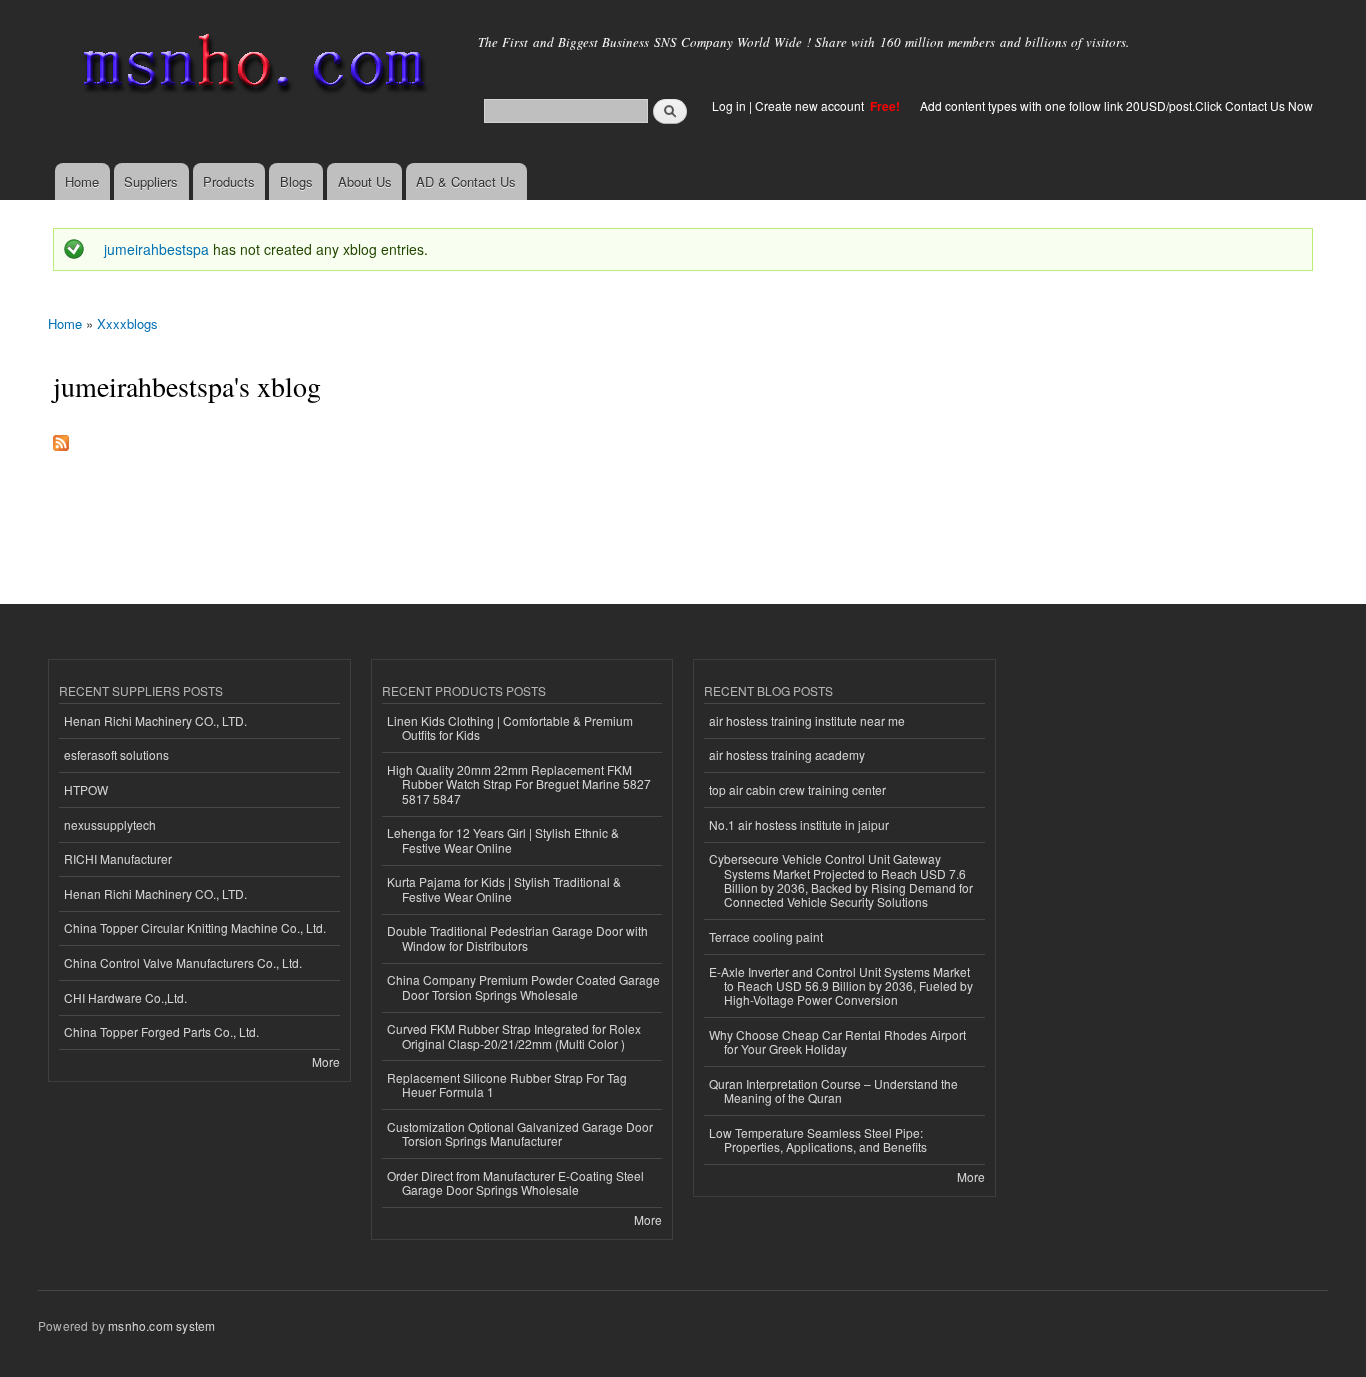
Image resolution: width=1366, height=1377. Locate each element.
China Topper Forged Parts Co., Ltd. (161, 1031)
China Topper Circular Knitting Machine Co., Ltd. (195, 927)
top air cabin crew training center (797, 789)
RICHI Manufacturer (118, 858)
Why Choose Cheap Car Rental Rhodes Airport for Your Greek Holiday (837, 1041)
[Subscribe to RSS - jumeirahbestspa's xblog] (61, 438)
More (326, 1061)
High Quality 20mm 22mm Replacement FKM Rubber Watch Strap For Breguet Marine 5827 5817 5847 (519, 784)
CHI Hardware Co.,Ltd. (125, 997)
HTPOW (86, 789)
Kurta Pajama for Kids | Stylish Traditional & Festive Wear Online (504, 888)
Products (229, 181)
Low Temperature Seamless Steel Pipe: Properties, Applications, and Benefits (818, 1139)
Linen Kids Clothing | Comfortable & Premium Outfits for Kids (510, 727)
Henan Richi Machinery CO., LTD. (155, 720)
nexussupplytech (110, 824)
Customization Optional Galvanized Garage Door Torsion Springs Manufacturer (520, 1133)
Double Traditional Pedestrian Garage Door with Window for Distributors (517, 937)
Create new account (811, 105)
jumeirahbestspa (156, 249)
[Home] (250, 67)
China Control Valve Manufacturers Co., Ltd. (183, 962)
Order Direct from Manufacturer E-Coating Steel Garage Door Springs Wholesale (515, 1182)
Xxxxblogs (127, 323)
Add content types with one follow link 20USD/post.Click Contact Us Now (1116, 105)
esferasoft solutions (116, 754)
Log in (729, 105)
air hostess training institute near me (807, 720)
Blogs (296, 181)
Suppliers (151, 181)
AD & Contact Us (466, 181)
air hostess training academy (787, 754)
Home (82, 181)
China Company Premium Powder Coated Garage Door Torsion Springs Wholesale (523, 986)
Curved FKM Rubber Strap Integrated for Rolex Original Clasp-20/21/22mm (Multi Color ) (514, 1035)
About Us (365, 181)
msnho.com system (161, 1325)
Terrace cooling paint (766, 936)
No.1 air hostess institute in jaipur (799, 824)
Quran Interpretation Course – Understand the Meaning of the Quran (833, 1090)
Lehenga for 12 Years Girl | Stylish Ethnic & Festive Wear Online (503, 839)
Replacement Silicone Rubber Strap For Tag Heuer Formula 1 (507, 1084)
